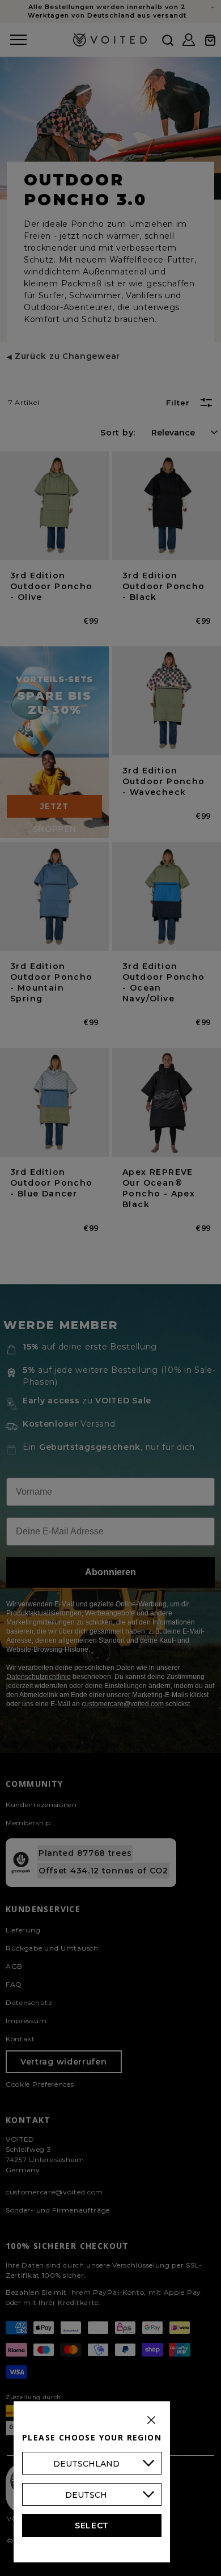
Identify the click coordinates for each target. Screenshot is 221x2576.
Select (92, 2526)
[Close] (151, 2420)
